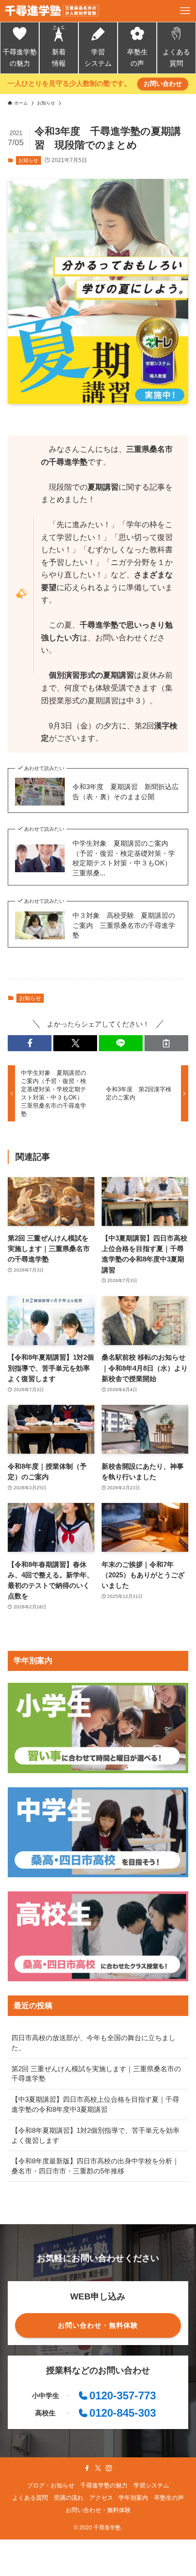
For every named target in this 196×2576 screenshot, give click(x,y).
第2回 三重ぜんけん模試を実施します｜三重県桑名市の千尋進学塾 (96, 2074)
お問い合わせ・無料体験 (98, 2510)
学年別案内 (133, 2498)
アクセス (101, 2498)
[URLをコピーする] (166, 1043)
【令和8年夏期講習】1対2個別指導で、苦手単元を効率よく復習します (95, 2135)
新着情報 (59, 58)
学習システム (98, 58)
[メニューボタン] (185, 11)
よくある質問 (176, 58)
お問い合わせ (163, 84)
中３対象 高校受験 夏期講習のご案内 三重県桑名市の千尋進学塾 (124, 925)
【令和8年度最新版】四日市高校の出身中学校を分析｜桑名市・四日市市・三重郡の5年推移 (95, 2166)
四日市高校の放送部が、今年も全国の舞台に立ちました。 (93, 2043)
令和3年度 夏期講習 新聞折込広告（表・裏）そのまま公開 (126, 792)
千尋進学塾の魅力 (20, 58)
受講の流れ (69, 2498)
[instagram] (109, 2468)
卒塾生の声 (137, 58)
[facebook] (87, 2468)
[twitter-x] (98, 2468)
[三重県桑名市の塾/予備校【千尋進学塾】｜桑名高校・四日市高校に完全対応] (52, 11)
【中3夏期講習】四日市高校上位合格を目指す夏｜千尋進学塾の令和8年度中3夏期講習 (95, 2104)
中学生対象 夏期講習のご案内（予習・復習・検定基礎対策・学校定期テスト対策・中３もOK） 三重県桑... (125, 858)
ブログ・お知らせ (51, 2485)
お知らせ (28, 160)
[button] (30, 1043)
